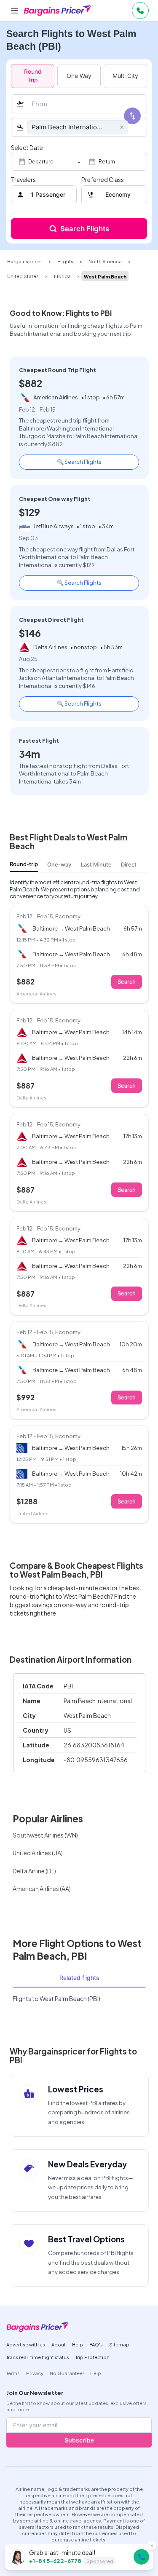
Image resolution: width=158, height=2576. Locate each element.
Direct (129, 864)
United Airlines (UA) (38, 1853)
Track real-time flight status (38, 2357)
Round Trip (33, 76)
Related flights (79, 1978)
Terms (13, 2373)
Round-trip (24, 864)
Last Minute (96, 864)
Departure (41, 162)
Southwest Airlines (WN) (45, 1835)
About (59, 2344)
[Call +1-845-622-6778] (142, 2557)
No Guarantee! (67, 2373)
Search (127, 982)
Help (78, 2344)
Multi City (125, 76)
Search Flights (85, 229)
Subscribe (79, 2440)
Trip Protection (92, 2357)
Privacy (35, 2373)
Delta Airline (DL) (34, 1871)
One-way (59, 864)
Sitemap (119, 2344)
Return (107, 162)
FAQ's (96, 2344)
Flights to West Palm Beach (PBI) (56, 1998)
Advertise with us (26, 2344)
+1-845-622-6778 (55, 2561)
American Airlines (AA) (42, 1889)
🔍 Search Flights (79, 461)
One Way (79, 76)
